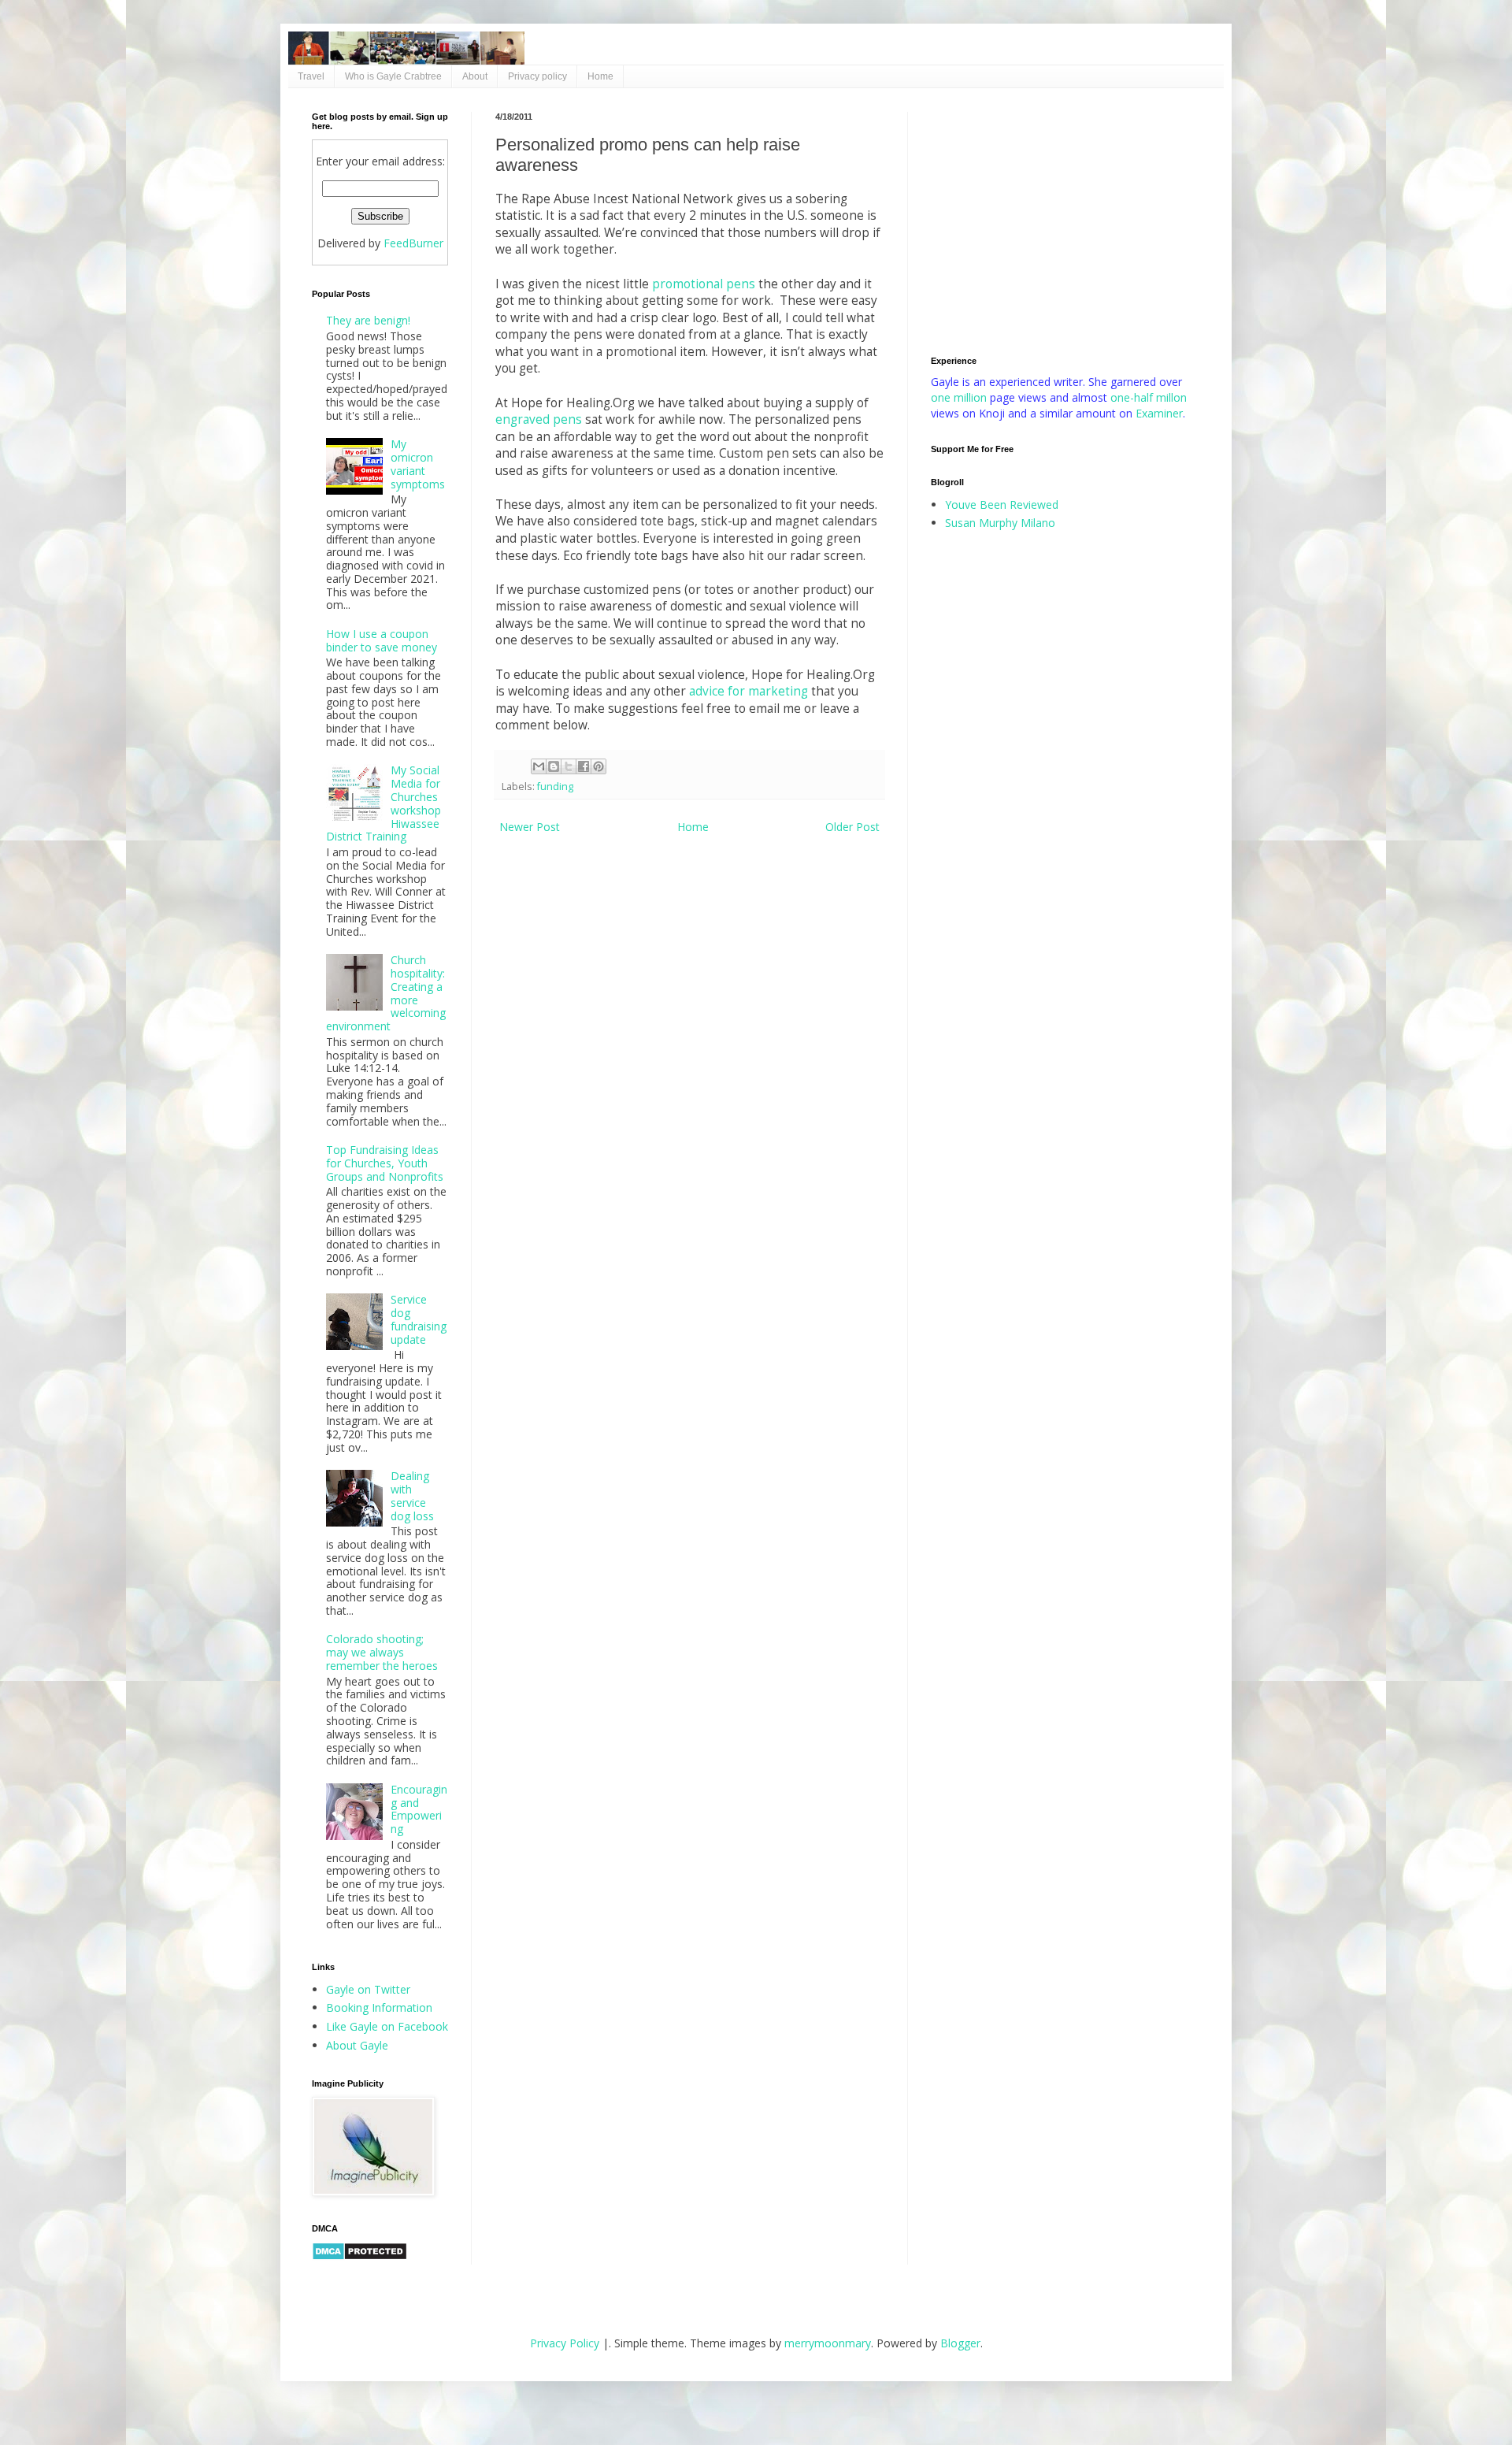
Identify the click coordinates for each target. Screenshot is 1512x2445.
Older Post (852, 827)
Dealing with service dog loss (412, 1495)
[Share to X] (569, 766)
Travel (311, 76)
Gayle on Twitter (368, 1989)
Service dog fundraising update (419, 1319)
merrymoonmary (828, 2343)
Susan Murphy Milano (1000, 523)
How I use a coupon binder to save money (382, 640)
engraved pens (539, 419)
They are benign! (368, 320)
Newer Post (530, 827)
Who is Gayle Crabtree (393, 76)
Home (600, 76)
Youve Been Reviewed (1002, 505)
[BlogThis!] (554, 766)
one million (960, 397)
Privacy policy (537, 76)
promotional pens (704, 284)
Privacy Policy (565, 2343)
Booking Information (379, 2007)
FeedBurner (413, 243)
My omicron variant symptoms (418, 464)
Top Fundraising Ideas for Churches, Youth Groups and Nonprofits (385, 1163)
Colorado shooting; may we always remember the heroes (382, 1652)
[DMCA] (359, 2256)
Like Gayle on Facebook (387, 2026)
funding (555, 787)
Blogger (960, 2343)
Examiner (1159, 413)
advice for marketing (749, 691)
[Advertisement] (1065, 222)
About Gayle (357, 2045)
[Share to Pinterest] (598, 766)
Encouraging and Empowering (419, 1809)
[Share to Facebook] (584, 766)
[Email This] (539, 766)
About (475, 76)
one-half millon (1149, 397)
